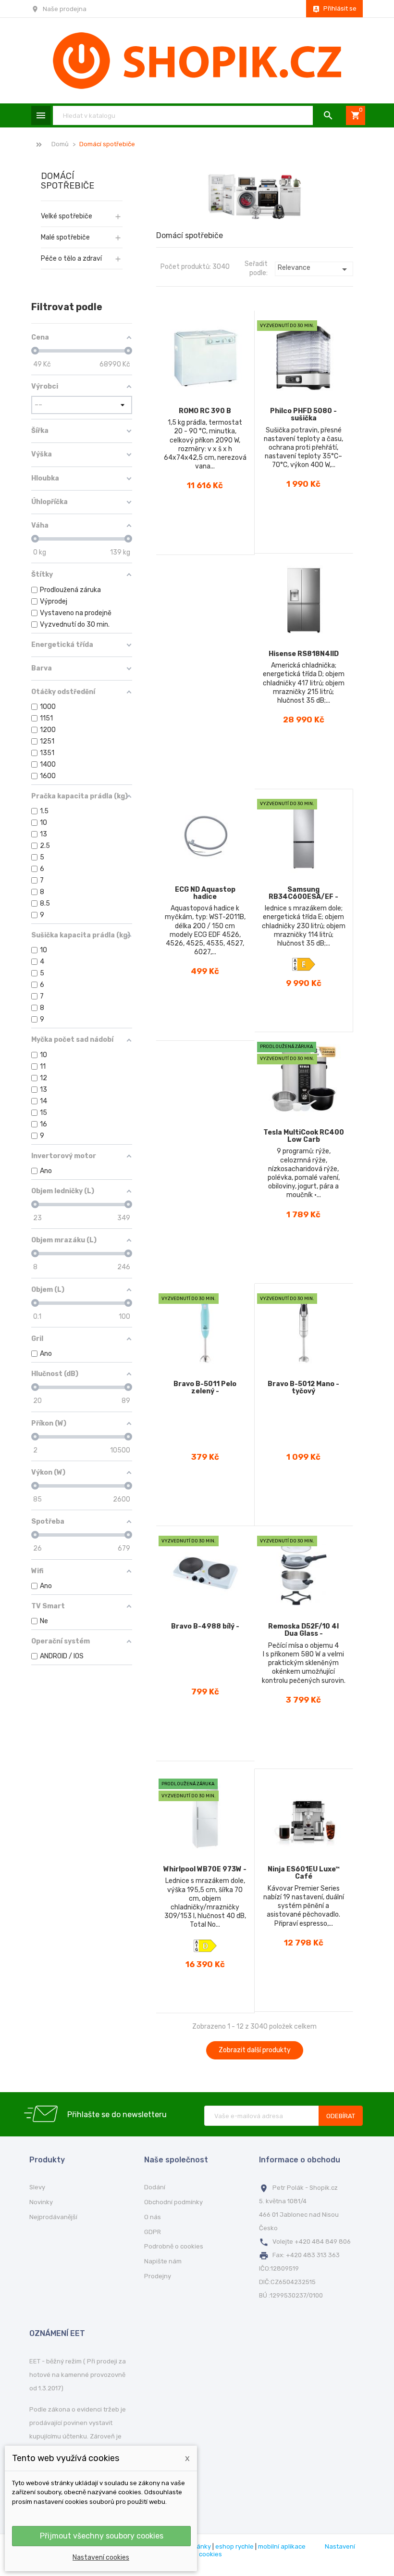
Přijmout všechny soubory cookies (102, 2536)
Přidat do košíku (210, 540)
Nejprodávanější (53, 2217)
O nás (153, 2217)
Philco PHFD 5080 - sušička (303, 415)
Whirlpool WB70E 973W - (205, 1869)
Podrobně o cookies (174, 2246)
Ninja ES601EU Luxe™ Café (304, 1873)
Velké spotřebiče (67, 216)
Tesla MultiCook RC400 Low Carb (304, 1136)
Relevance (314, 269)
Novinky (41, 2202)
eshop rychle (234, 2546)
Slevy (37, 2187)
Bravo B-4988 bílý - (205, 1626)
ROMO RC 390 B (205, 411)
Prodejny (158, 2276)
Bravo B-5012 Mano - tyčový (303, 1388)
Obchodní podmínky (173, 2202)
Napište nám (163, 2261)
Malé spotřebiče (65, 237)
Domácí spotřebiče (68, 181)
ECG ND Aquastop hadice (205, 893)
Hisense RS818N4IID (304, 654)
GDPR (153, 2232)
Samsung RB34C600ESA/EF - (303, 893)
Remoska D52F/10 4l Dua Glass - (303, 1630)
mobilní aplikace (282, 2546)
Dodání (155, 2187)
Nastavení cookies (101, 2557)
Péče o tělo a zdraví (71, 259)
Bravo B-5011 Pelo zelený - (205, 1388)
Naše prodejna (65, 9)
